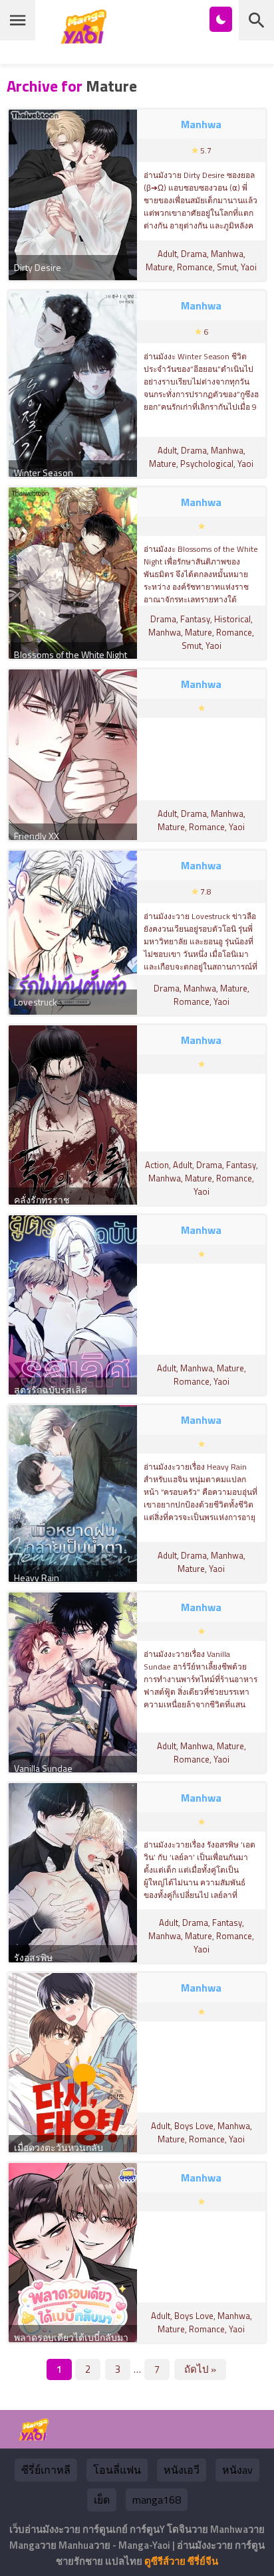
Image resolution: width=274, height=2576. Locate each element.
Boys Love (194, 2126)
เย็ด (102, 2500)
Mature (159, 267)
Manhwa (227, 254)
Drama (194, 254)
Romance (195, 267)
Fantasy (195, 619)
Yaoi (249, 267)
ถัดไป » (200, 2369)
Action (157, 1165)
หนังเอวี (182, 2470)
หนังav (237, 2470)
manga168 (157, 2500)
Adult (167, 254)
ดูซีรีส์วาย (165, 2561)
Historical (232, 619)
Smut (227, 267)
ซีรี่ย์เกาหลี (46, 2470)
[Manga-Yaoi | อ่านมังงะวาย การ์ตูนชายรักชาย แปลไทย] (87, 39)
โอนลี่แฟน (117, 2470)
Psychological (207, 464)
